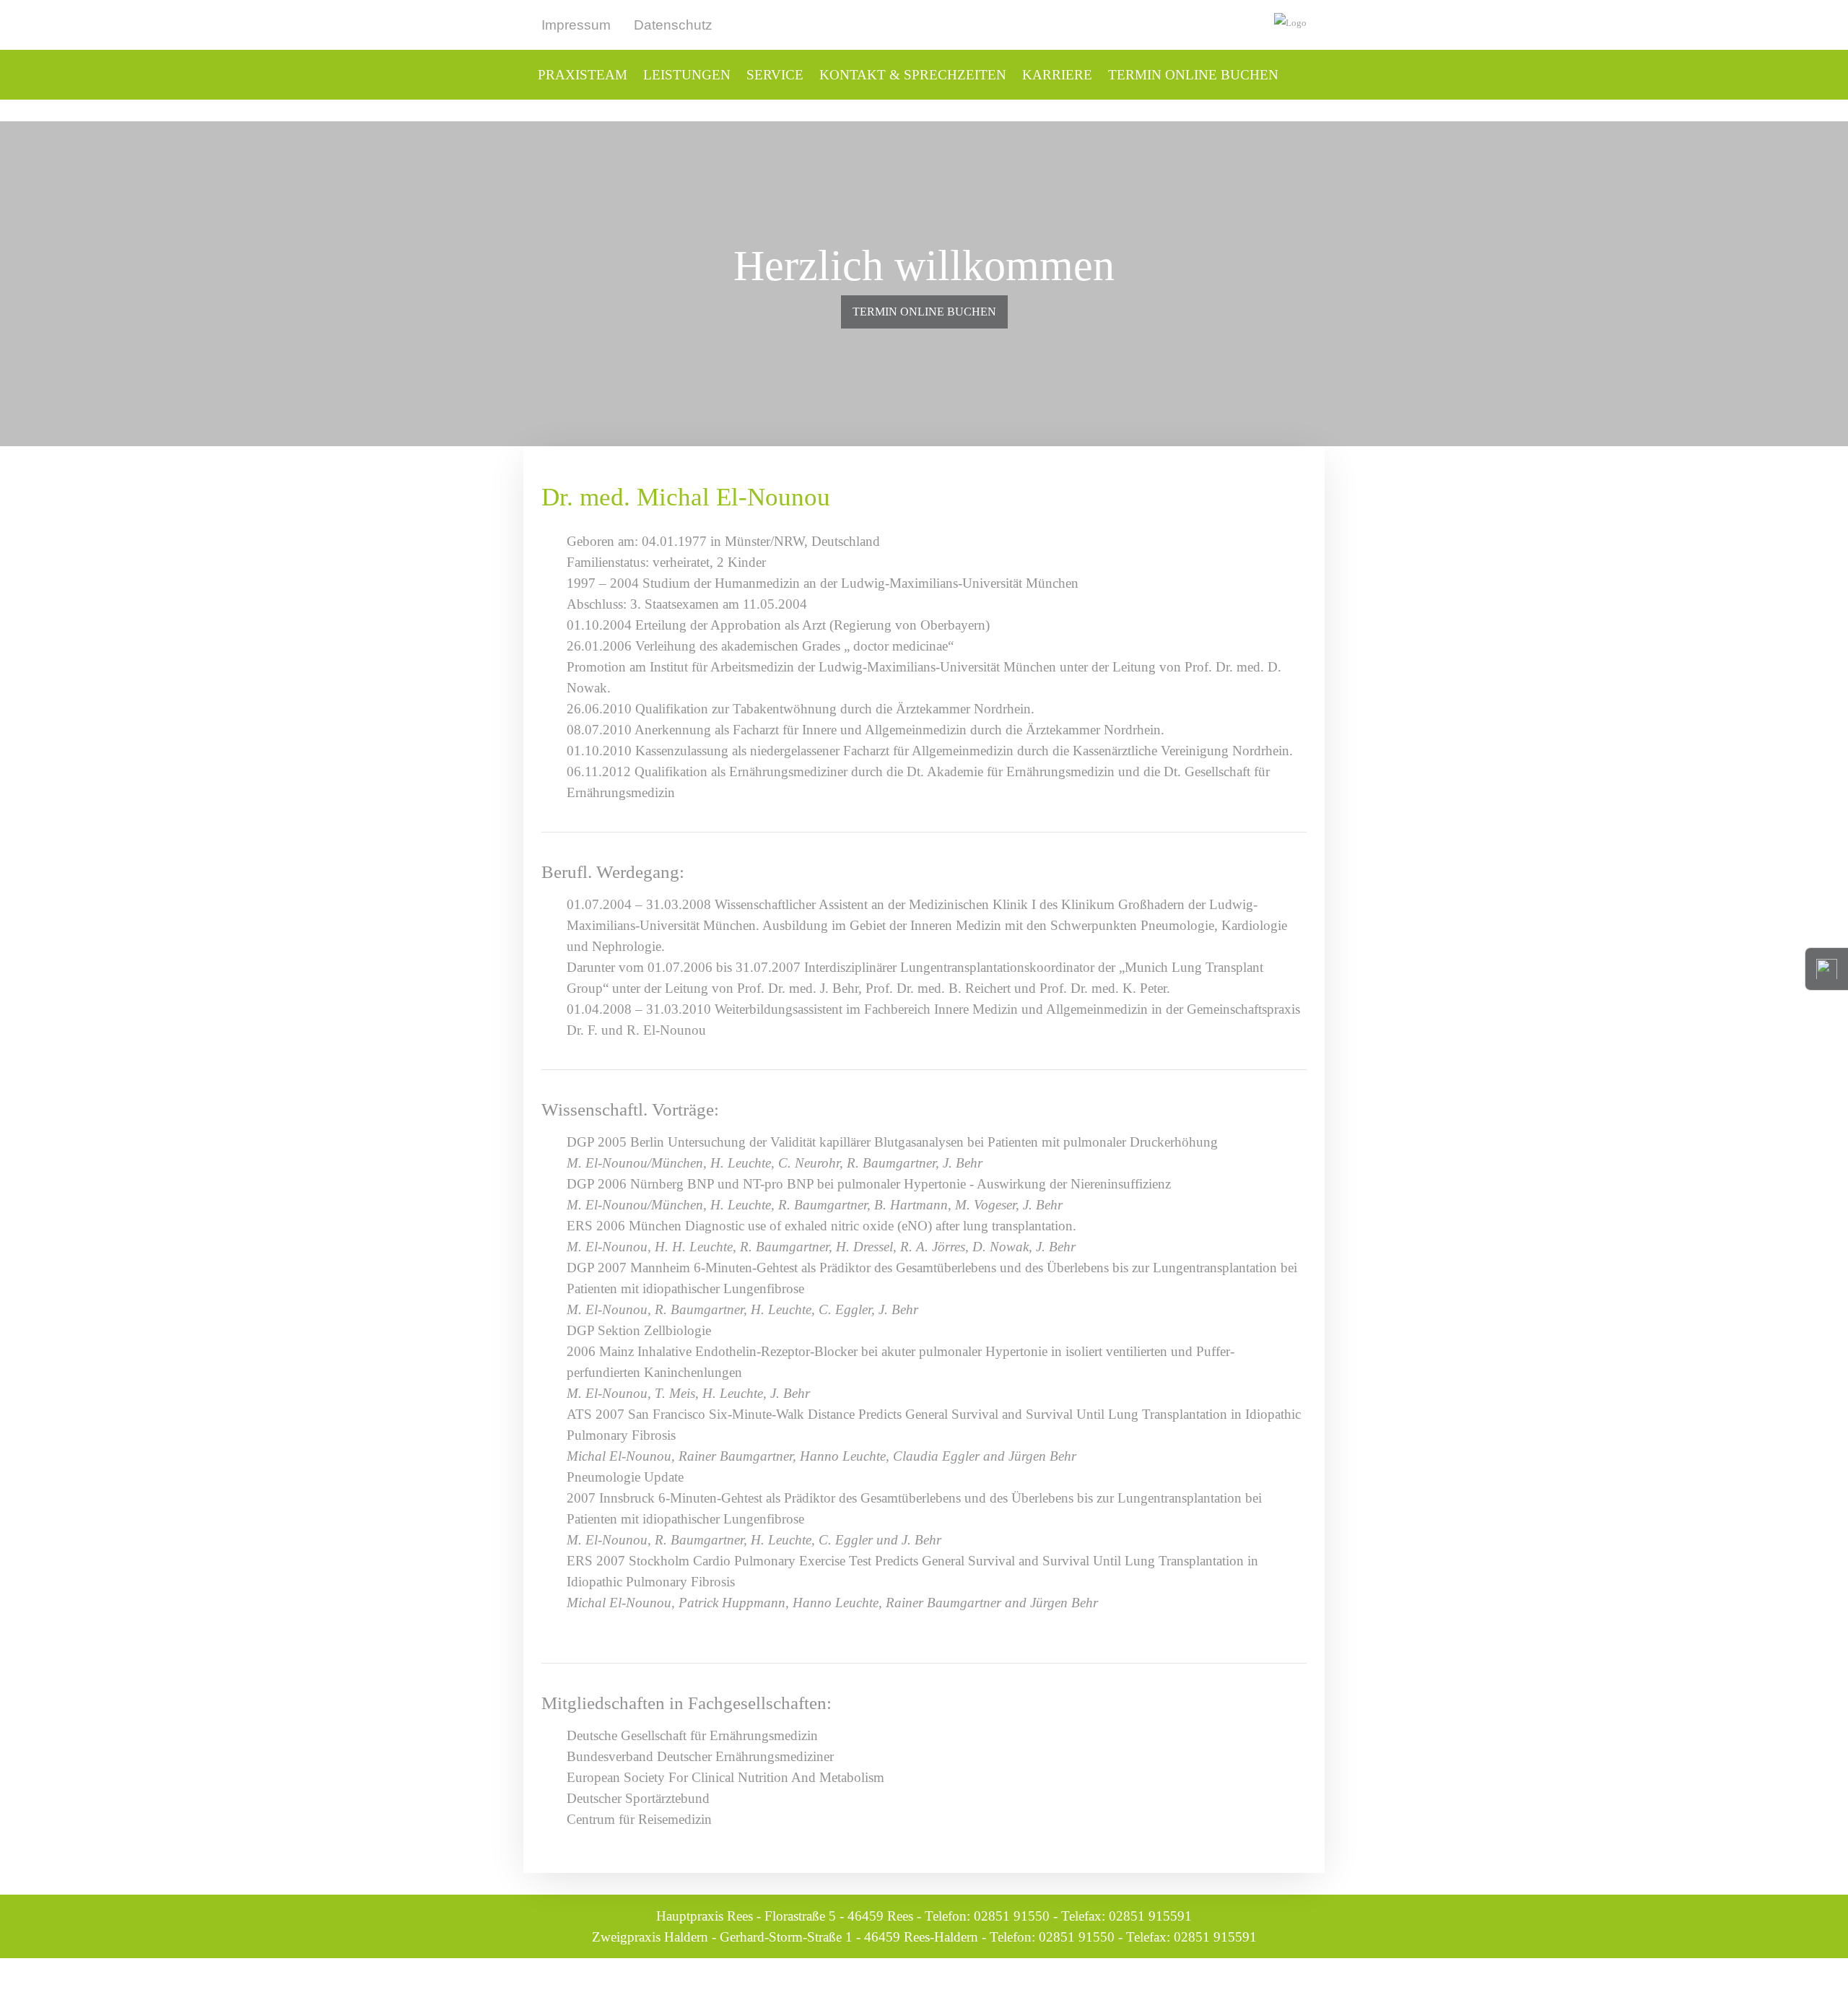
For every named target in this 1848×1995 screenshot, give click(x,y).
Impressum (576, 25)
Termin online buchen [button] (924, 312)
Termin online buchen (1193, 75)
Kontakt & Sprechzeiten (913, 75)
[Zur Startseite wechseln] (1155, 23)
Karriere (1057, 75)
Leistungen (687, 75)
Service (775, 75)
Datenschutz (673, 25)
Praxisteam (583, 75)
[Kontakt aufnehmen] (1826, 967)
